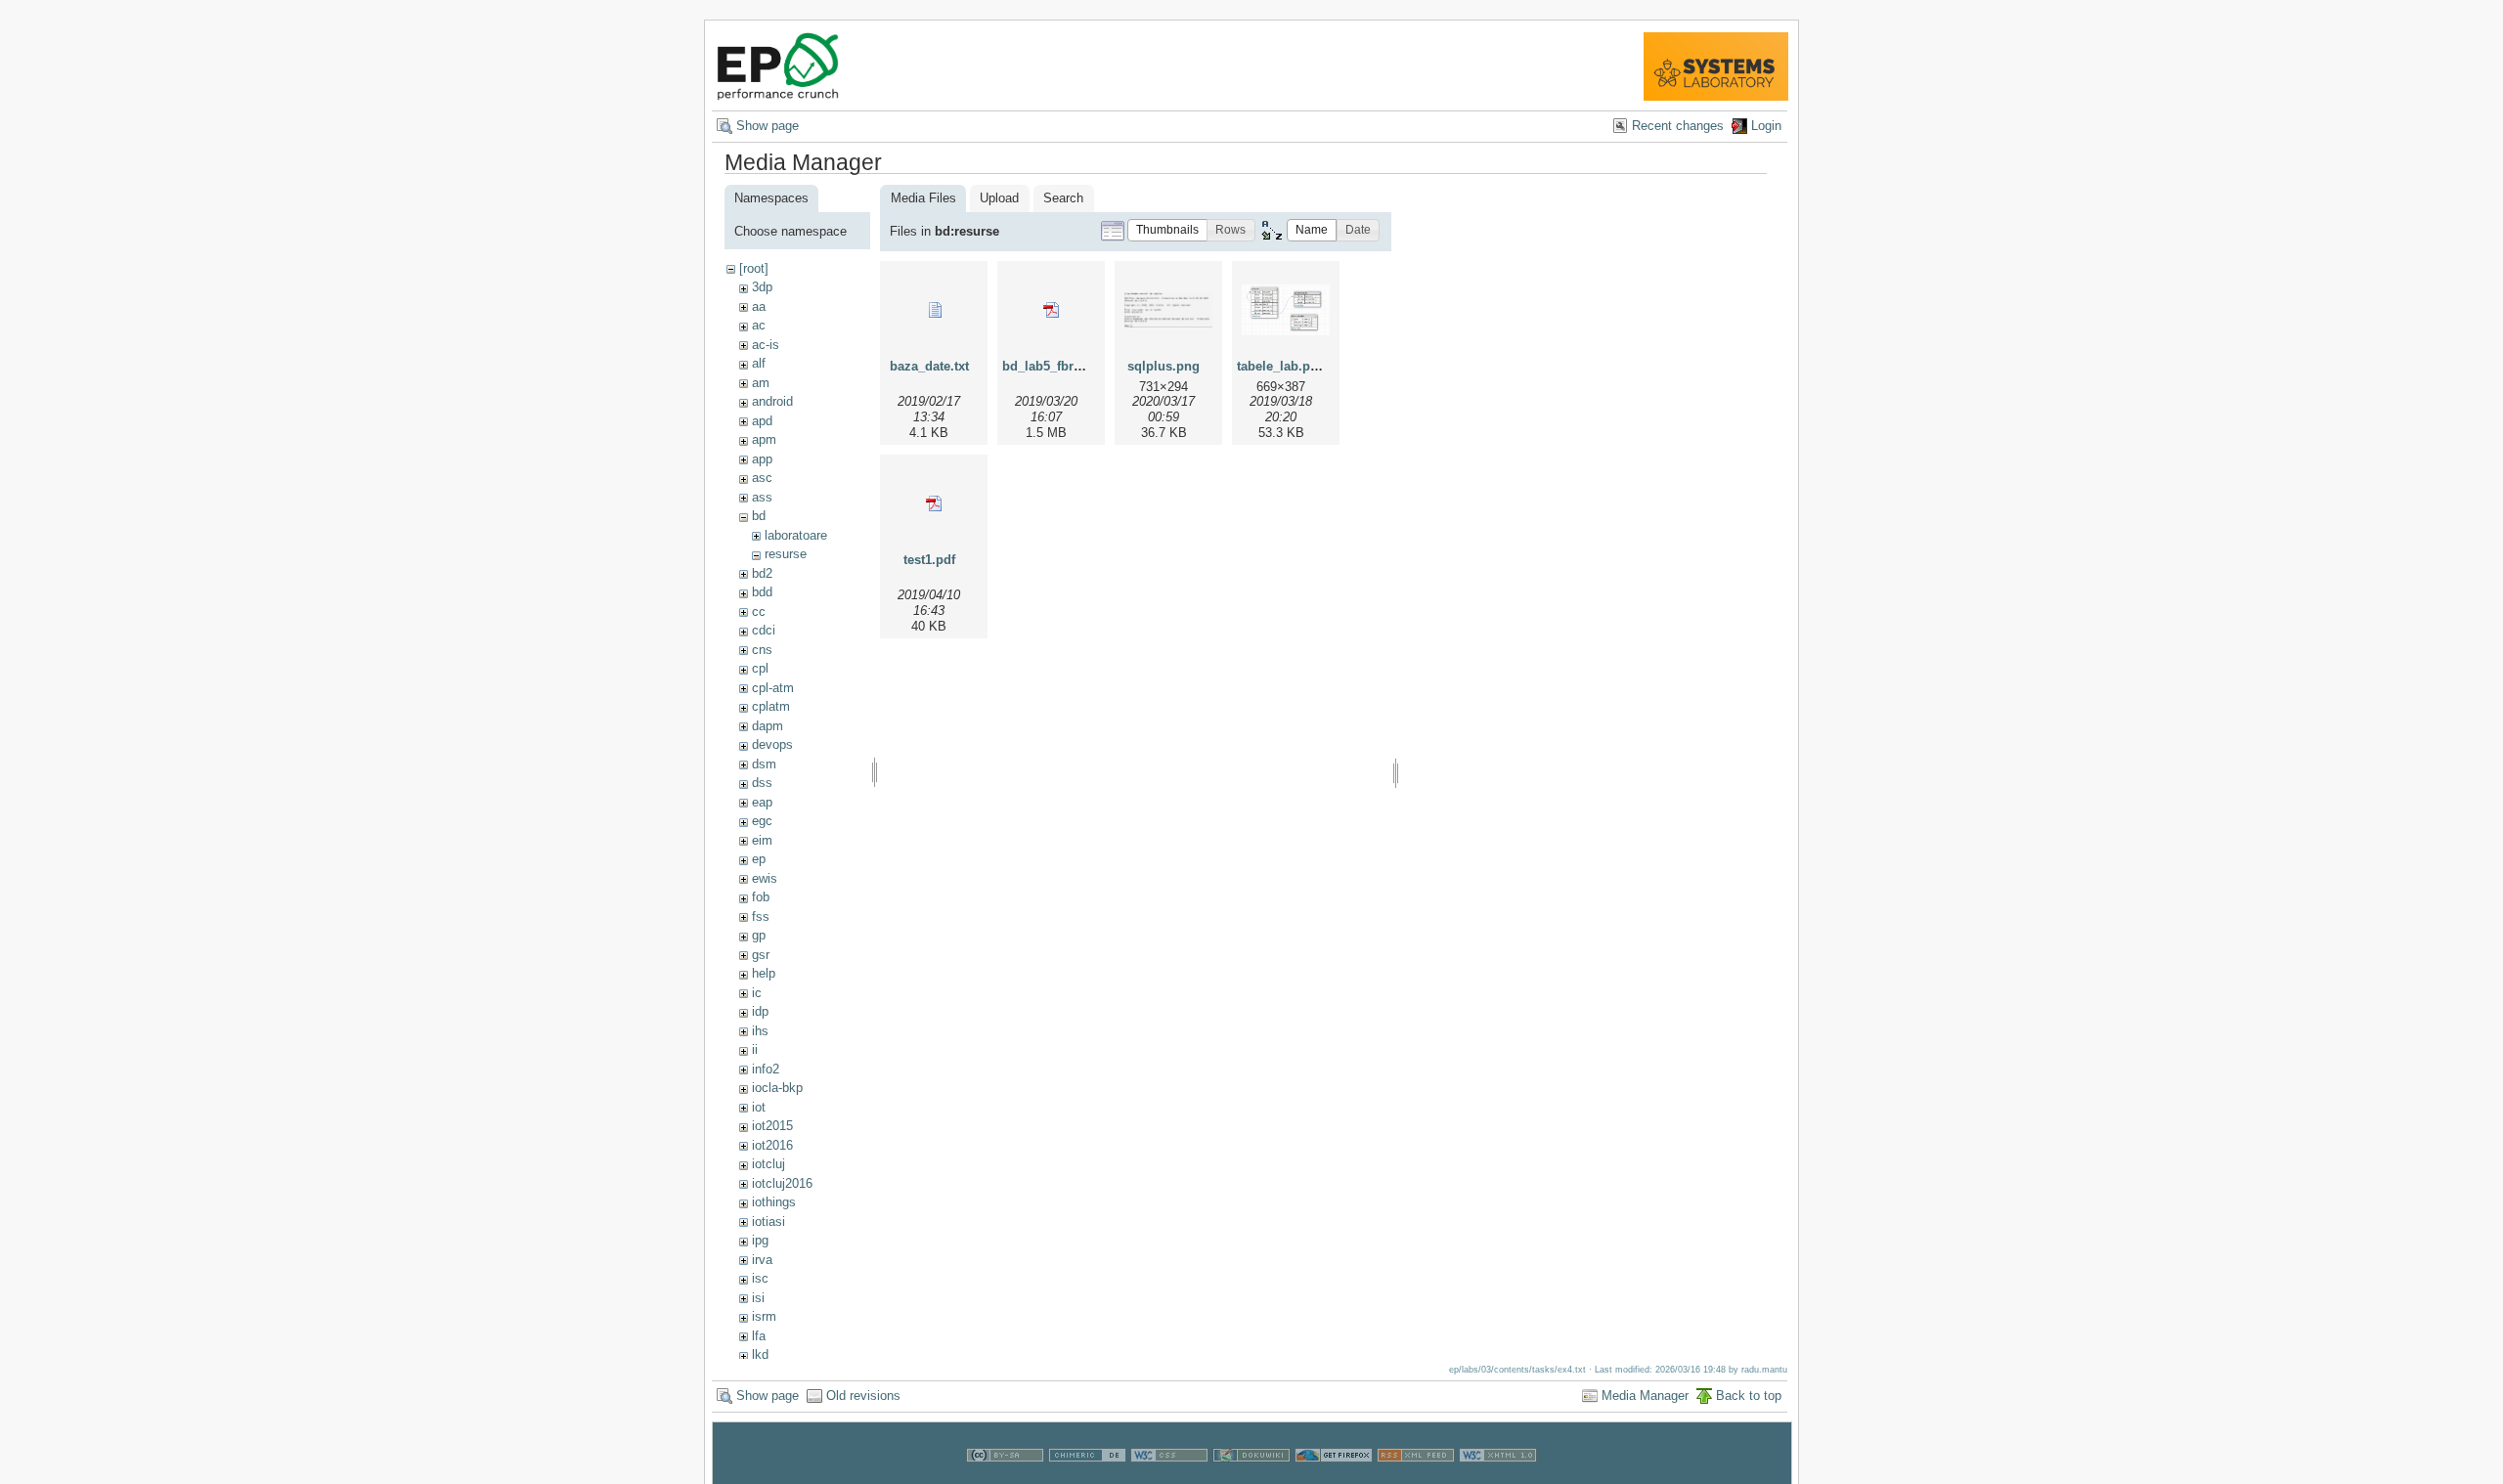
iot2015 (772, 1126)
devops (772, 744)
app (762, 459)
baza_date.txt (929, 366)
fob (761, 897)
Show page (768, 126)
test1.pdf (929, 560)
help (764, 973)
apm (764, 439)
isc (760, 1278)
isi (758, 1298)
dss (762, 783)
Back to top (1749, 1396)
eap (762, 802)
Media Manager (1645, 1396)
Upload (999, 198)
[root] (754, 268)
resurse (786, 554)
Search (1063, 198)
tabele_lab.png (1281, 366)
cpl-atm (773, 688)
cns (762, 650)
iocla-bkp (777, 1088)
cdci (764, 630)
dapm (768, 726)
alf (759, 363)
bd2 (762, 573)
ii (755, 1049)
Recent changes (1678, 126)
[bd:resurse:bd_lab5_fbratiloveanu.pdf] (1051, 310)
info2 (766, 1069)
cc (759, 611)
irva (762, 1260)
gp (759, 935)
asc (762, 478)
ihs (760, 1031)
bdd (762, 592)
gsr (761, 955)
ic (757, 993)
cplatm (771, 706)
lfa (759, 1336)
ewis (765, 878)
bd (759, 516)
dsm (764, 764)
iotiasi (768, 1222)
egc (762, 821)
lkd (760, 1354)
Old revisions (863, 1396)
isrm (764, 1316)
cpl (760, 668)
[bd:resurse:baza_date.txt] (934, 310)
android (772, 401)
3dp (762, 287)
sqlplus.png (1164, 366)
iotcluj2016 (782, 1183)
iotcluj (768, 1164)
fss (761, 917)
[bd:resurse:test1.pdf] (934, 503)
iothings (774, 1202)
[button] (1167, 230)
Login (1766, 126)
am (761, 383)
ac (759, 325)
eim (762, 840)
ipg (760, 1240)
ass (762, 497)
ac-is (766, 345)
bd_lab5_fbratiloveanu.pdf (1081, 366)
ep (759, 859)
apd (762, 421)
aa (759, 306)
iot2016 (772, 1145)
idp (760, 1011)
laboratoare (796, 535)
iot (759, 1107)
